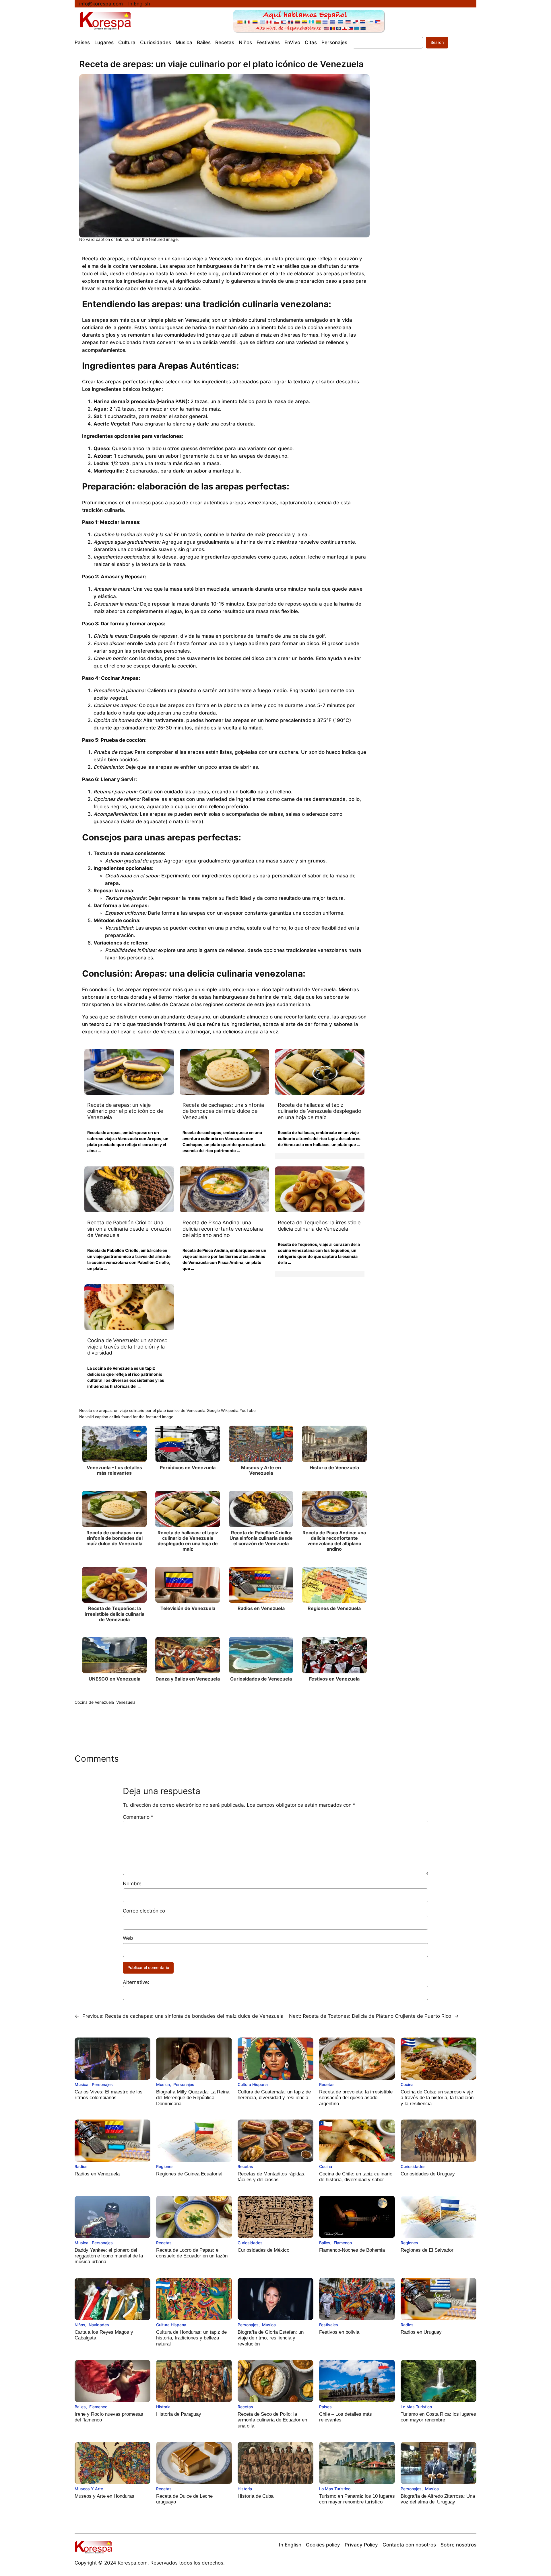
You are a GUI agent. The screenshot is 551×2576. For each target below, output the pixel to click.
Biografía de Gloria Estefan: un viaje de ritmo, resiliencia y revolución (271, 2338)
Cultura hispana (253, 2084)
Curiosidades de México (263, 2250)
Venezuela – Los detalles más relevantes (114, 1470)
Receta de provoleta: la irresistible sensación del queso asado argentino (356, 2098)
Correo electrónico (144, 1911)
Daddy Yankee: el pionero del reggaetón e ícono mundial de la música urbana (109, 2256)
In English (139, 4)
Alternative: (136, 1982)
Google (213, 1410)
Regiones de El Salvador (427, 2250)
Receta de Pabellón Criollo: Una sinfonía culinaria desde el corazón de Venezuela (129, 1229)
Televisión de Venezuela (188, 1608)
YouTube (248, 1410)
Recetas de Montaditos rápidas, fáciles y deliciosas (272, 2177)
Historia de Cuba (256, 2496)
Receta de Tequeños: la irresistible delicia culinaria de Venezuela (319, 1226)
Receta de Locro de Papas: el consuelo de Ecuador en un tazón (192, 2253)
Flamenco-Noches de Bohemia (352, 2250)
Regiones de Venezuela (334, 1608)
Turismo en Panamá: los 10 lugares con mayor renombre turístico (357, 2499)
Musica (82, 2084)
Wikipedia (230, 1410)
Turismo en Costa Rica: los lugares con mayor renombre (438, 2417)
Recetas (327, 2084)
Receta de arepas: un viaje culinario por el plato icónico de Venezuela (125, 1111)
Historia (163, 2407)
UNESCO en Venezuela (115, 1679)
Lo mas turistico (416, 2407)
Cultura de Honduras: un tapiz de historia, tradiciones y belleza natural (191, 2338)
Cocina (407, 2084)
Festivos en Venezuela (334, 1679)
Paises (325, 2407)
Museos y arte (89, 2489)
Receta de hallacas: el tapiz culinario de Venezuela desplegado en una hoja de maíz (320, 1111)
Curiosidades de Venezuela (261, 1679)
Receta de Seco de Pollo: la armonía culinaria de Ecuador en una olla (272, 2420)
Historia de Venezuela (334, 1467)
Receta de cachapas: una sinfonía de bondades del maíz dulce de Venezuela (223, 1111)
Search (437, 42)
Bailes (325, 2243)
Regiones (165, 2166)
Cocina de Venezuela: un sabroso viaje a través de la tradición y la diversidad (127, 1346)
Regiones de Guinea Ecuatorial (189, 2174)
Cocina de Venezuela (94, 1702)
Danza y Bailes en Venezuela (188, 1679)
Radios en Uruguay (421, 2332)
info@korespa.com (101, 4)
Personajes (102, 2084)
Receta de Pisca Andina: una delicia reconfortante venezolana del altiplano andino (223, 1229)
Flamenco (343, 2243)
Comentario (138, 1817)
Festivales (329, 2325)
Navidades (99, 2325)
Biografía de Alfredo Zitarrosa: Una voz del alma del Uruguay (438, 2499)
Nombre (132, 1884)
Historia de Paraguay (179, 2414)
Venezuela (126, 1702)
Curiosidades (413, 2166)
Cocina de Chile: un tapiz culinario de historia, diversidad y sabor (356, 2177)
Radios (81, 2166)
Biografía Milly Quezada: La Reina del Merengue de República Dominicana (193, 2098)
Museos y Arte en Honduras (104, 2496)
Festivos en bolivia (339, 2332)
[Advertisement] (423, 155)
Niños (80, 2325)
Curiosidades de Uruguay (428, 2174)
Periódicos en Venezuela (188, 1467)
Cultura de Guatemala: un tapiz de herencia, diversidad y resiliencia (274, 2095)
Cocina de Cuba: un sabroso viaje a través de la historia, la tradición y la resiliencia (437, 2098)
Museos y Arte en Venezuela (261, 1470)
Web (128, 1938)
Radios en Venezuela (261, 1608)
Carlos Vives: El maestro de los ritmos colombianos (109, 2095)
